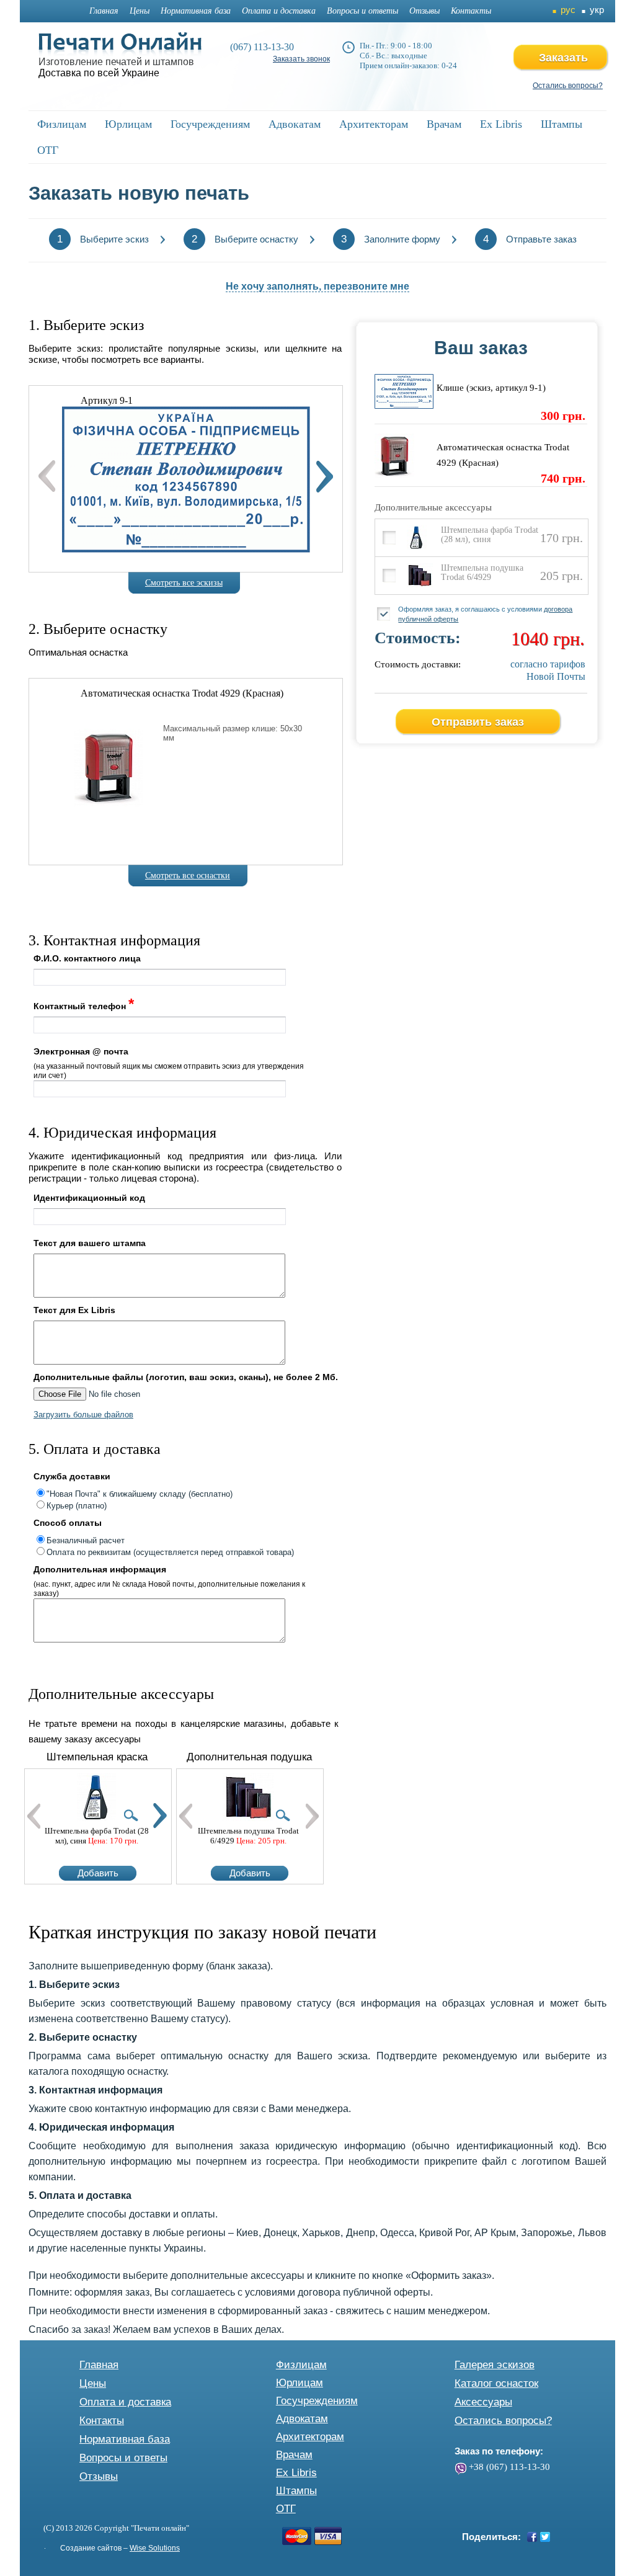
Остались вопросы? (568, 86)
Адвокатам (302, 2419)
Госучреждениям (317, 2401)
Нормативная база (196, 11)
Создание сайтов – (120, 2548)
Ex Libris (296, 2473)
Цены (140, 11)
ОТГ (286, 2509)
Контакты (471, 11)
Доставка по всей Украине (99, 73)
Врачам (294, 2455)
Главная (104, 11)
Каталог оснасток (496, 2383)
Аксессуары (483, 2402)
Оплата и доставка (279, 11)
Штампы (296, 2491)
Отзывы (424, 11)
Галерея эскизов (495, 2365)
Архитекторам (310, 2437)
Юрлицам (300, 2383)
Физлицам (301, 2365)
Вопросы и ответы (362, 11)
